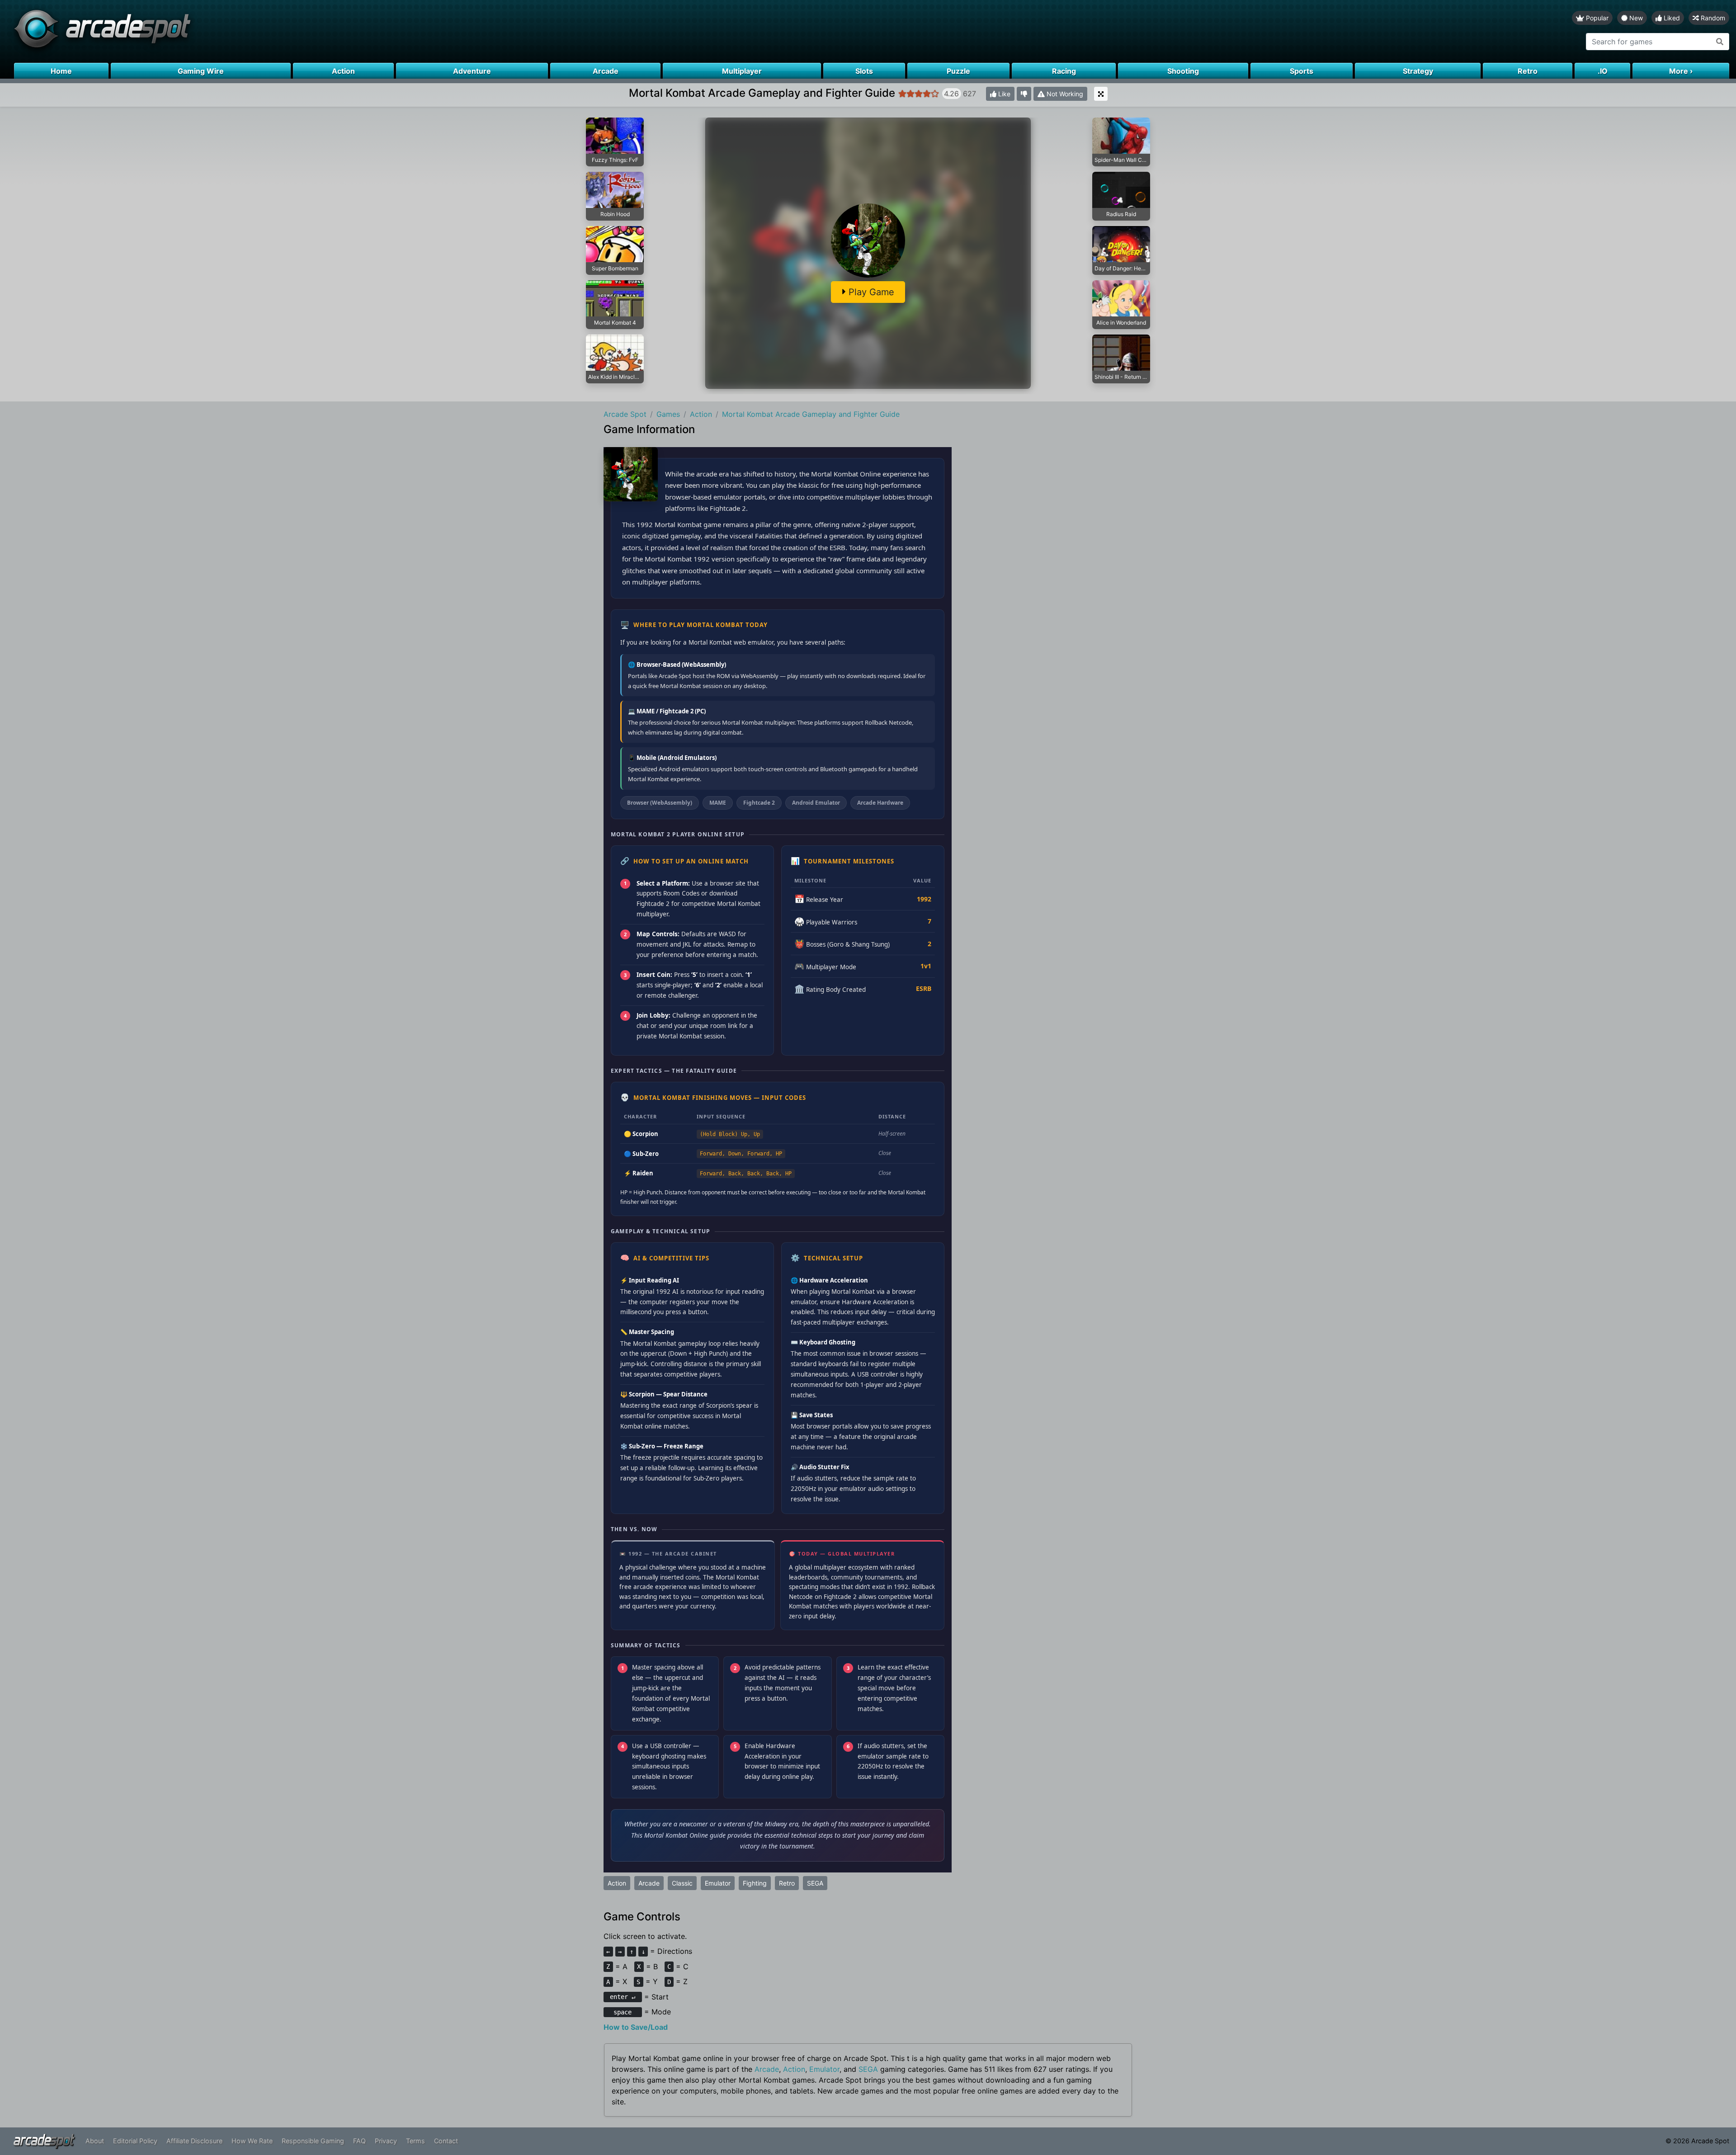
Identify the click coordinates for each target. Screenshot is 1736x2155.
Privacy (386, 2141)
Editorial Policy (135, 2141)
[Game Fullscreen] (1101, 94)
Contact (446, 2141)
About (95, 2141)
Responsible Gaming (313, 2141)
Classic (682, 1883)
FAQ (359, 2141)
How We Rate (252, 2141)
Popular (1596, 18)
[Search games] (1720, 42)
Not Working (1064, 94)
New (1635, 18)
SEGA (815, 1883)
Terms (415, 2141)
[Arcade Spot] (434, 31)
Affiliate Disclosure (194, 2141)
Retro (787, 1883)
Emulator (718, 1883)
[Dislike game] (1024, 94)
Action (617, 1883)
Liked (1671, 18)
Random (1712, 18)
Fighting (755, 1883)
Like (1003, 94)
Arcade (649, 1883)
